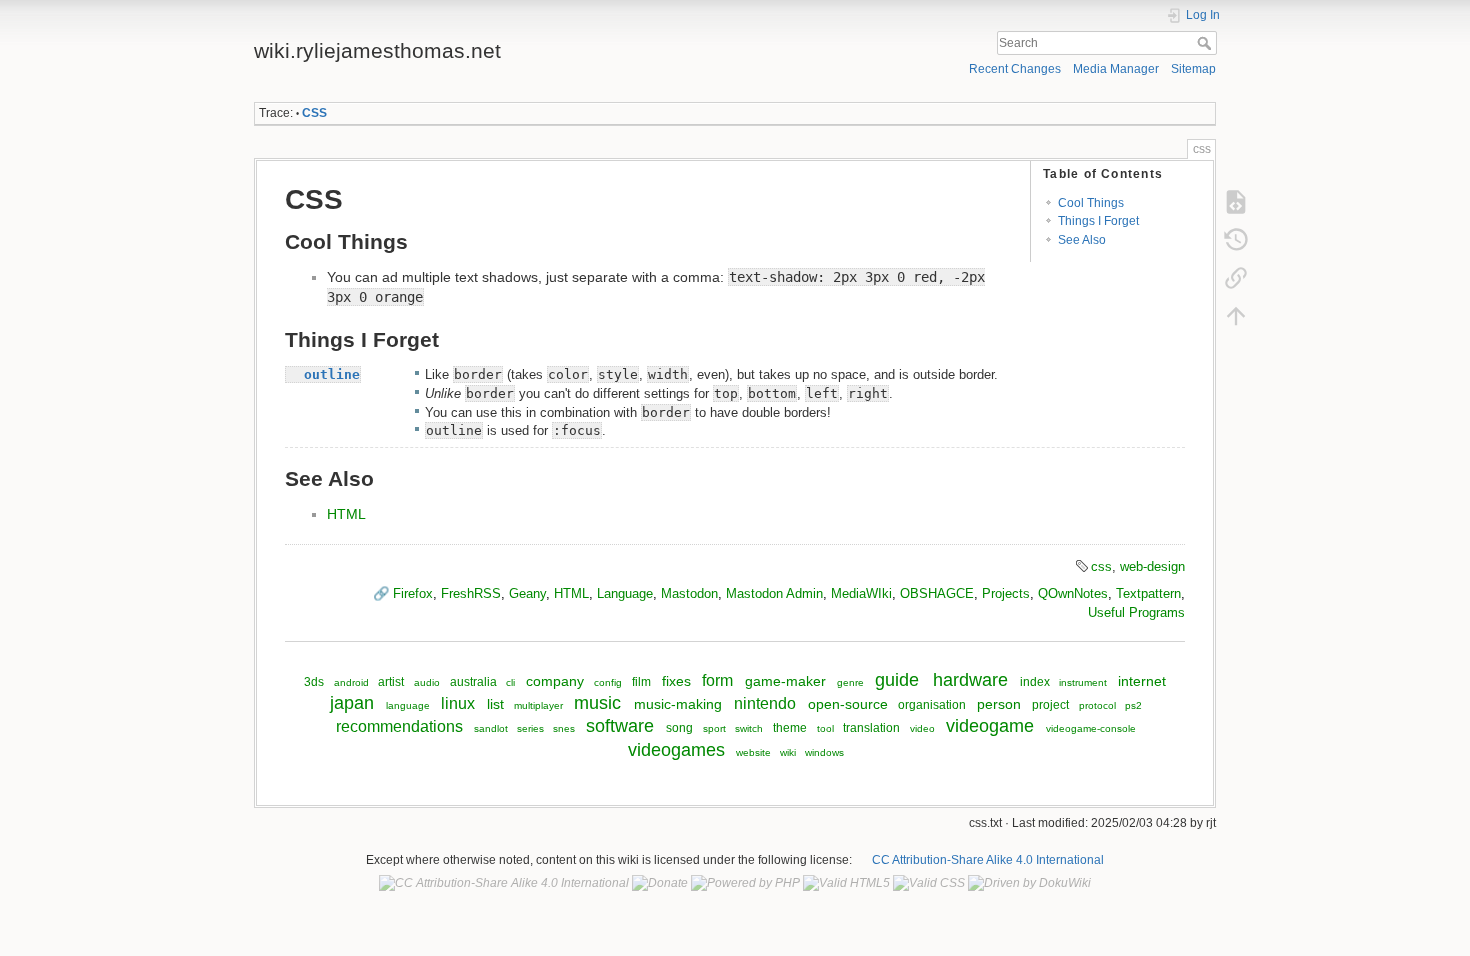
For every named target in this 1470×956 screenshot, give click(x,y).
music (597, 703)
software (620, 726)
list (495, 704)
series (530, 728)
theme (790, 728)
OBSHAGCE (937, 593)
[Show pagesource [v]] (1236, 201)
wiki (788, 752)
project (1050, 705)
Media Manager (1116, 69)
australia (473, 682)
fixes (676, 681)
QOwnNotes (1073, 593)
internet (1142, 681)
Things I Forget (1098, 221)
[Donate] (660, 883)
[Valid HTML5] (846, 883)
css (1101, 566)
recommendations (399, 726)
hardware (970, 680)
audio (427, 682)
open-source (848, 704)
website (753, 752)
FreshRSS (471, 593)
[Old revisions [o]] (1236, 239)
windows (824, 752)
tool (825, 728)
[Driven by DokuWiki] (1029, 883)
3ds (314, 682)
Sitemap (1193, 69)
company (555, 681)
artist (391, 682)
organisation (932, 705)
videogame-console (1091, 728)
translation (871, 728)
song (679, 728)
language (408, 705)
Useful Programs (1136, 612)
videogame (990, 726)
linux (458, 703)
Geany (527, 593)
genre (850, 682)
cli (510, 682)
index (1035, 682)
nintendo (765, 703)
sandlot (491, 728)
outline (332, 374)
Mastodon (689, 593)
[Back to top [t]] (1236, 315)
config (608, 682)
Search (1206, 43)
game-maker (785, 681)
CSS (314, 113)
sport (714, 728)
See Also (1082, 240)
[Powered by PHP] (745, 883)
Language (625, 593)
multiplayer (538, 705)
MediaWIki (861, 593)
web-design (1152, 566)
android (351, 682)
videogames (676, 750)
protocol (1097, 705)
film (641, 682)
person (999, 704)
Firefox (413, 593)
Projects (1006, 593)
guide (897, 680)
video (922, 728)
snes (564, 728)
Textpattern (1148, 593)
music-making (678, 704)
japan (352, 703)
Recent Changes (1015, 69)
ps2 (1133, 705)
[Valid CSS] (929, 883)
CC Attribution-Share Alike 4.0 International (988, 860)
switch (749, 728)
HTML (346, 514)
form (717, 680)
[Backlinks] (1236, 277)
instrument (1083, 682)
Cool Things (1091, 203)
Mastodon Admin (774, 593)
